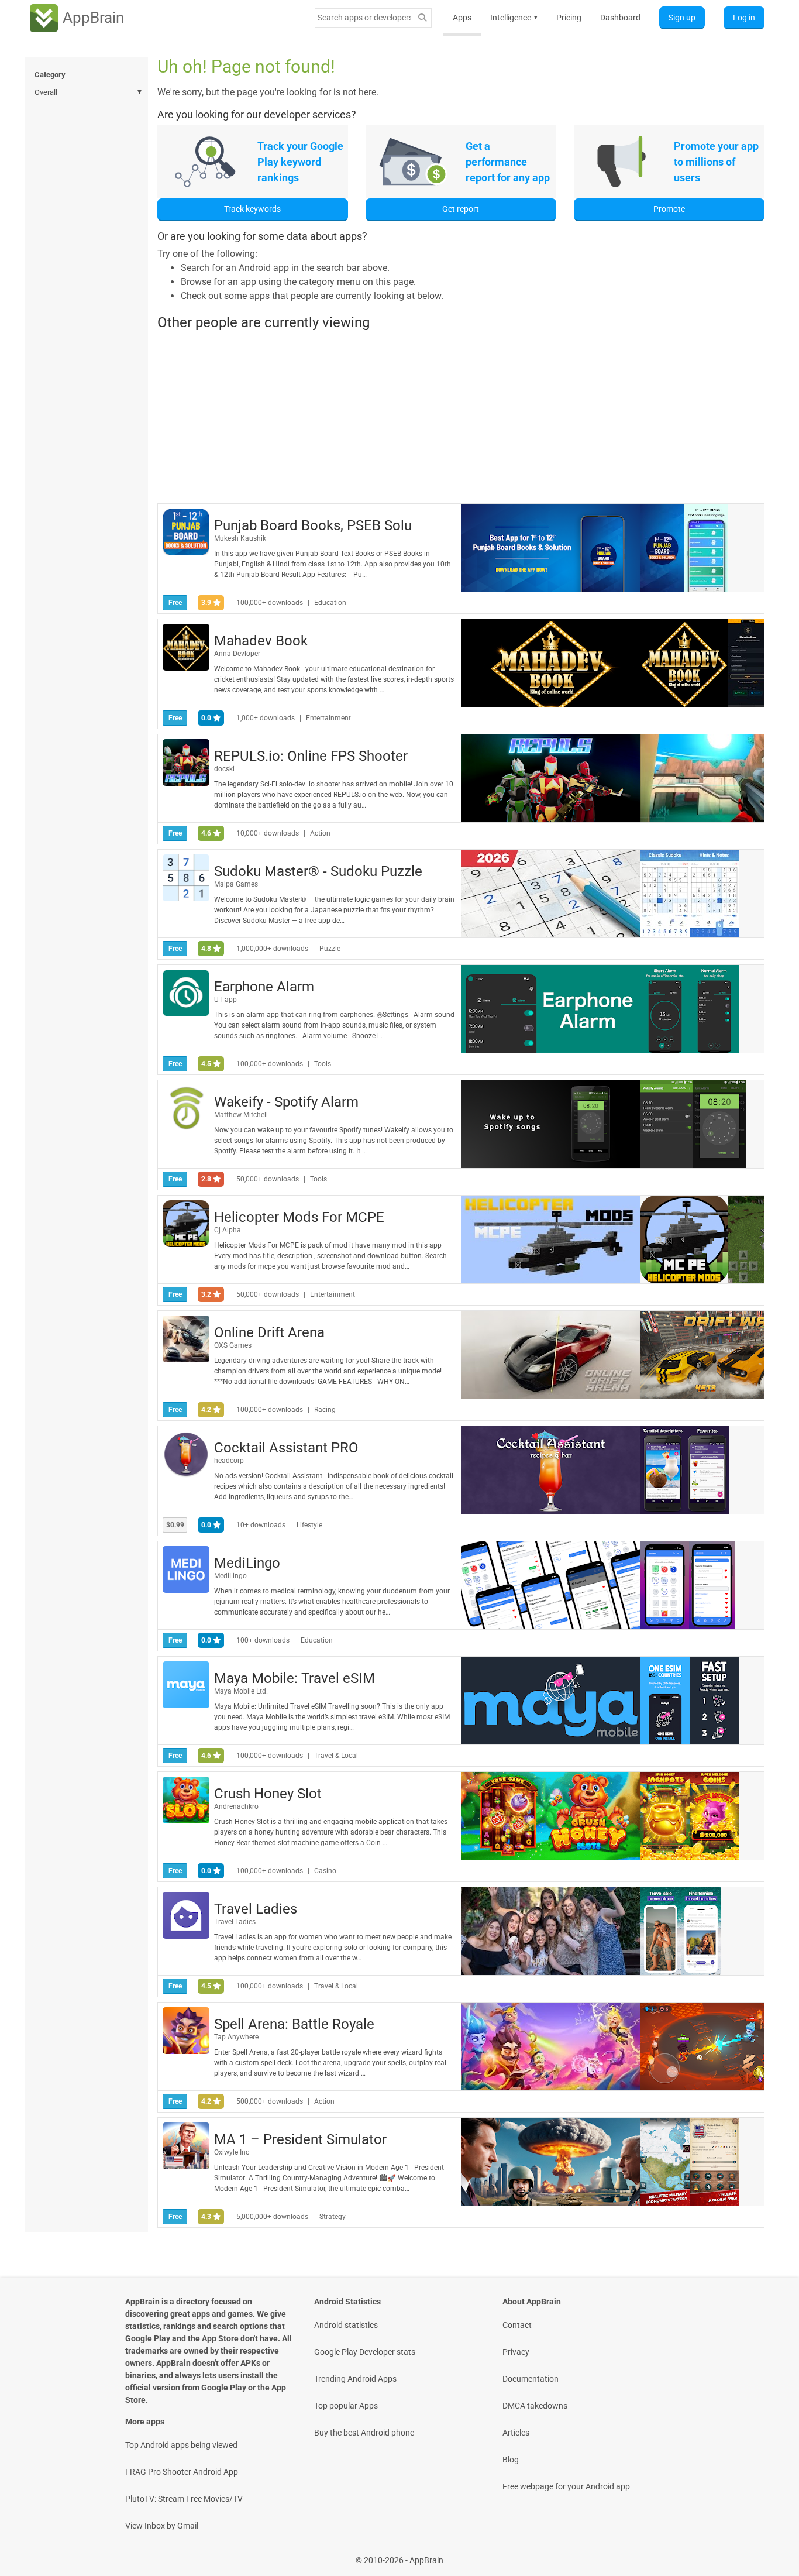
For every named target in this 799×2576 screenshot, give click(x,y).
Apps (462, 18)
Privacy (516, 2352)
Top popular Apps (346, 2406)
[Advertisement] (461, 417)
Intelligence (514, 18)
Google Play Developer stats (365, 2352)
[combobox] (364, 18)
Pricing (569, 18)
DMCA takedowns (535, 2406)
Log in (744, 18)
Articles (516, 2433)
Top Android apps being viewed (181, 2445)
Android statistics (346, 2325)
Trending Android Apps (355, 2379)
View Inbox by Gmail (162, 2526)
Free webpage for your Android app (566, 2486)
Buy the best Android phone (364, 2433)
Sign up (682, 18)
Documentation (531, 2379)
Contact (517, 2325)
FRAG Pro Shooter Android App (182, 2472)
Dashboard (620, 18)
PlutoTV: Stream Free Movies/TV (184, 2499)
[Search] (422, 18)
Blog (511, 2460)
